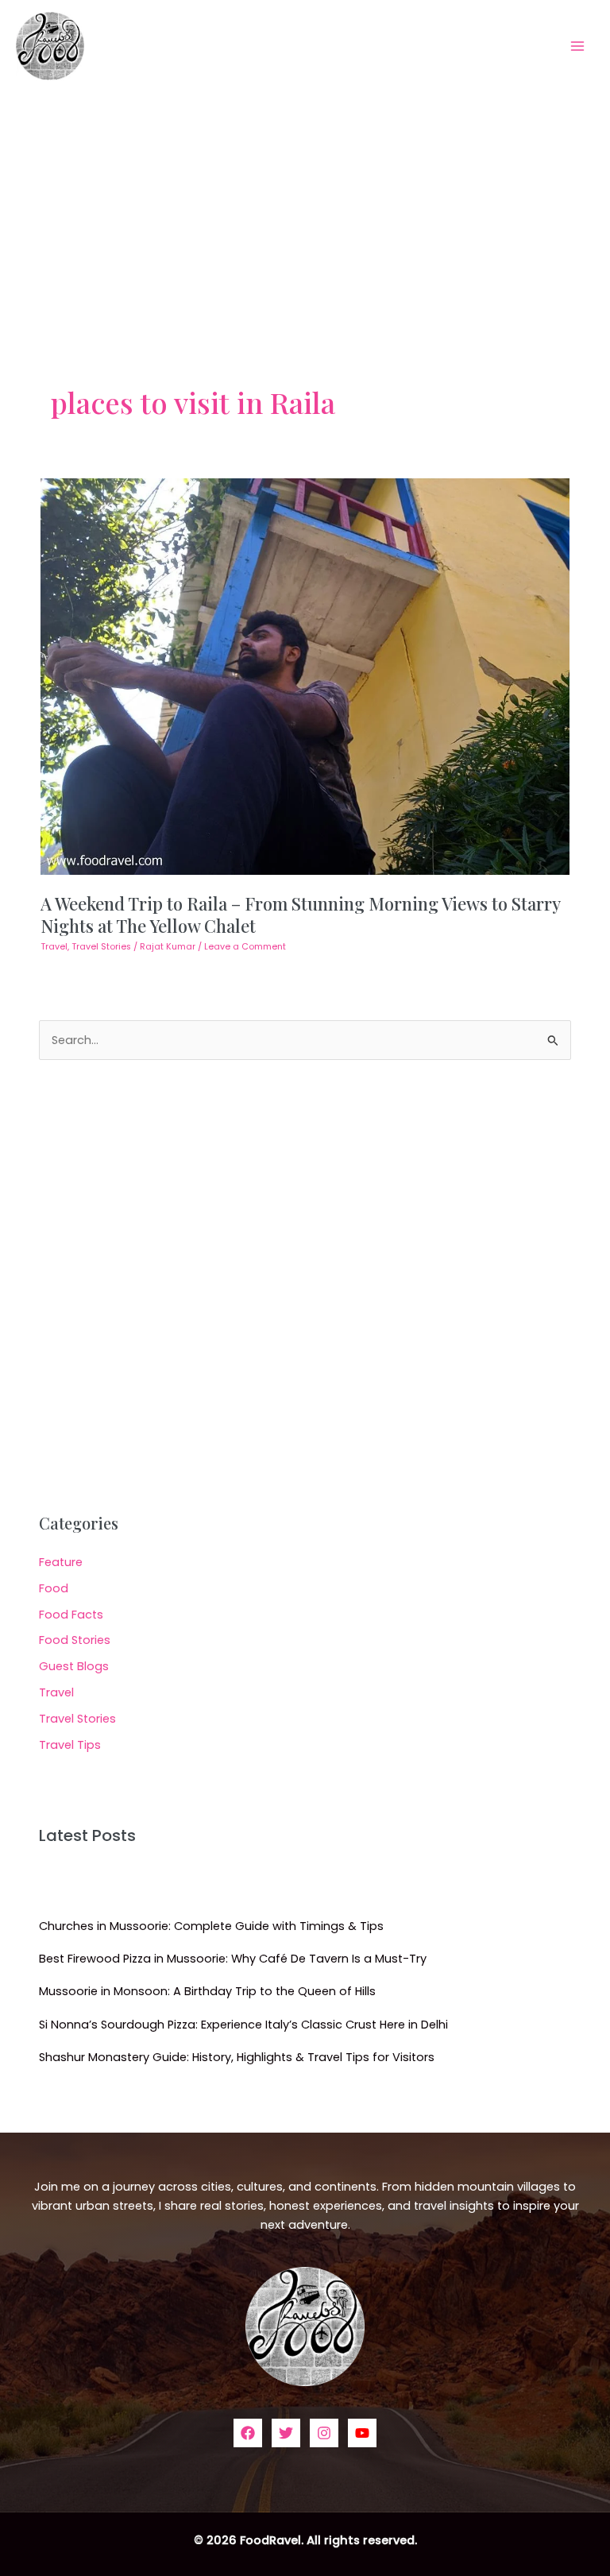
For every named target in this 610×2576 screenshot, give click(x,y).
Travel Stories (101, 947)
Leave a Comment (245, 947)
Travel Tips (70, 1745)
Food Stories (75, 1640)
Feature (61, 1562)
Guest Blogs (74, 1666)
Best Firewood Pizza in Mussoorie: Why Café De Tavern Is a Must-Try (233, 1959)
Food (54, 1588)
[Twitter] (286, 2433)
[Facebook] (248, 2433)
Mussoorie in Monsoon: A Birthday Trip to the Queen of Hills (207, 1991)
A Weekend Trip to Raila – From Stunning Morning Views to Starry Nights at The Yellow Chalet (300, 914)
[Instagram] (324, 2433)
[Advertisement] (305, 211)
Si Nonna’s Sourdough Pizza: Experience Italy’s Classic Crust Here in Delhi (243, 2025)
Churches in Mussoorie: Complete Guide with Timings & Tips (211, 1926)
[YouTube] (362, 2433)
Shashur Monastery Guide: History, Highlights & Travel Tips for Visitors (237, 2057)
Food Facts (71, 1615)
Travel (54, 947)
